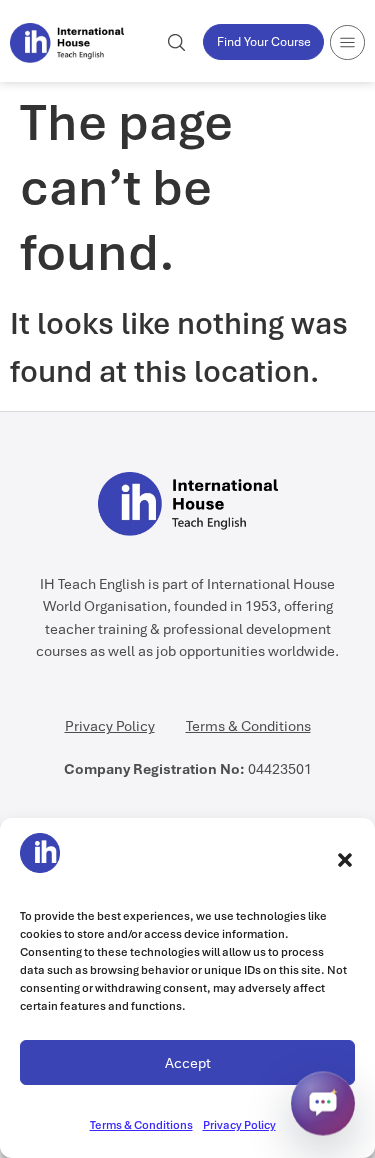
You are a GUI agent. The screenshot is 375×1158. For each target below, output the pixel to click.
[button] (345, 860)
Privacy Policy (239, 1125)
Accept (188, 1063)
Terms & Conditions (141, 1125)
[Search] (176, 42)
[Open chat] (323, 1103)
